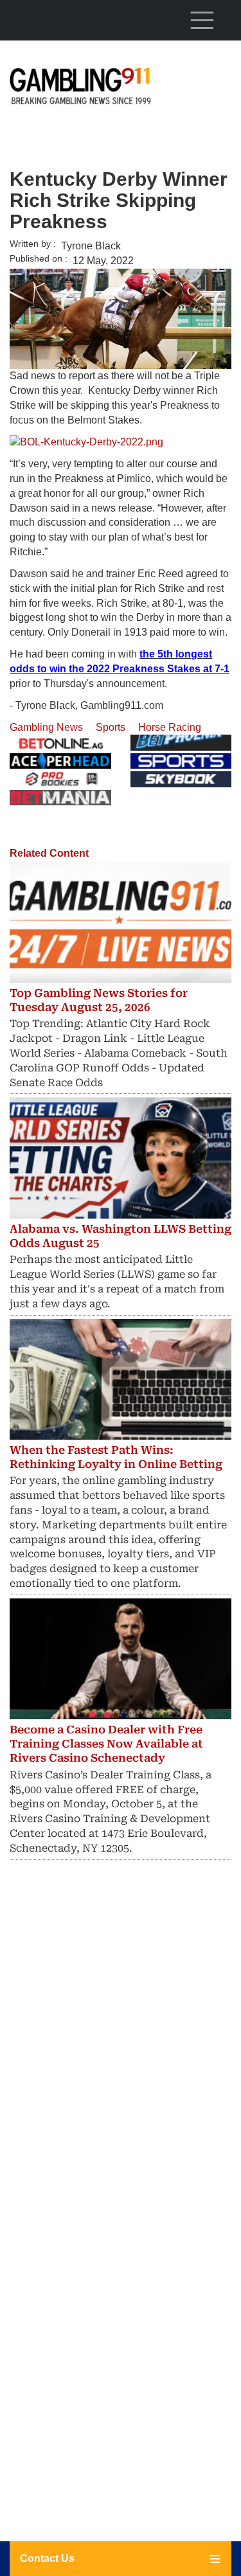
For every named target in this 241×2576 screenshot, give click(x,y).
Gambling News (46, 727)
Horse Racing (170, 727)
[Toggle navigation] (202, 20)
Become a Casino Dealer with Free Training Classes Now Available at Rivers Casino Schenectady (106, 1744)
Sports (111, 727)
